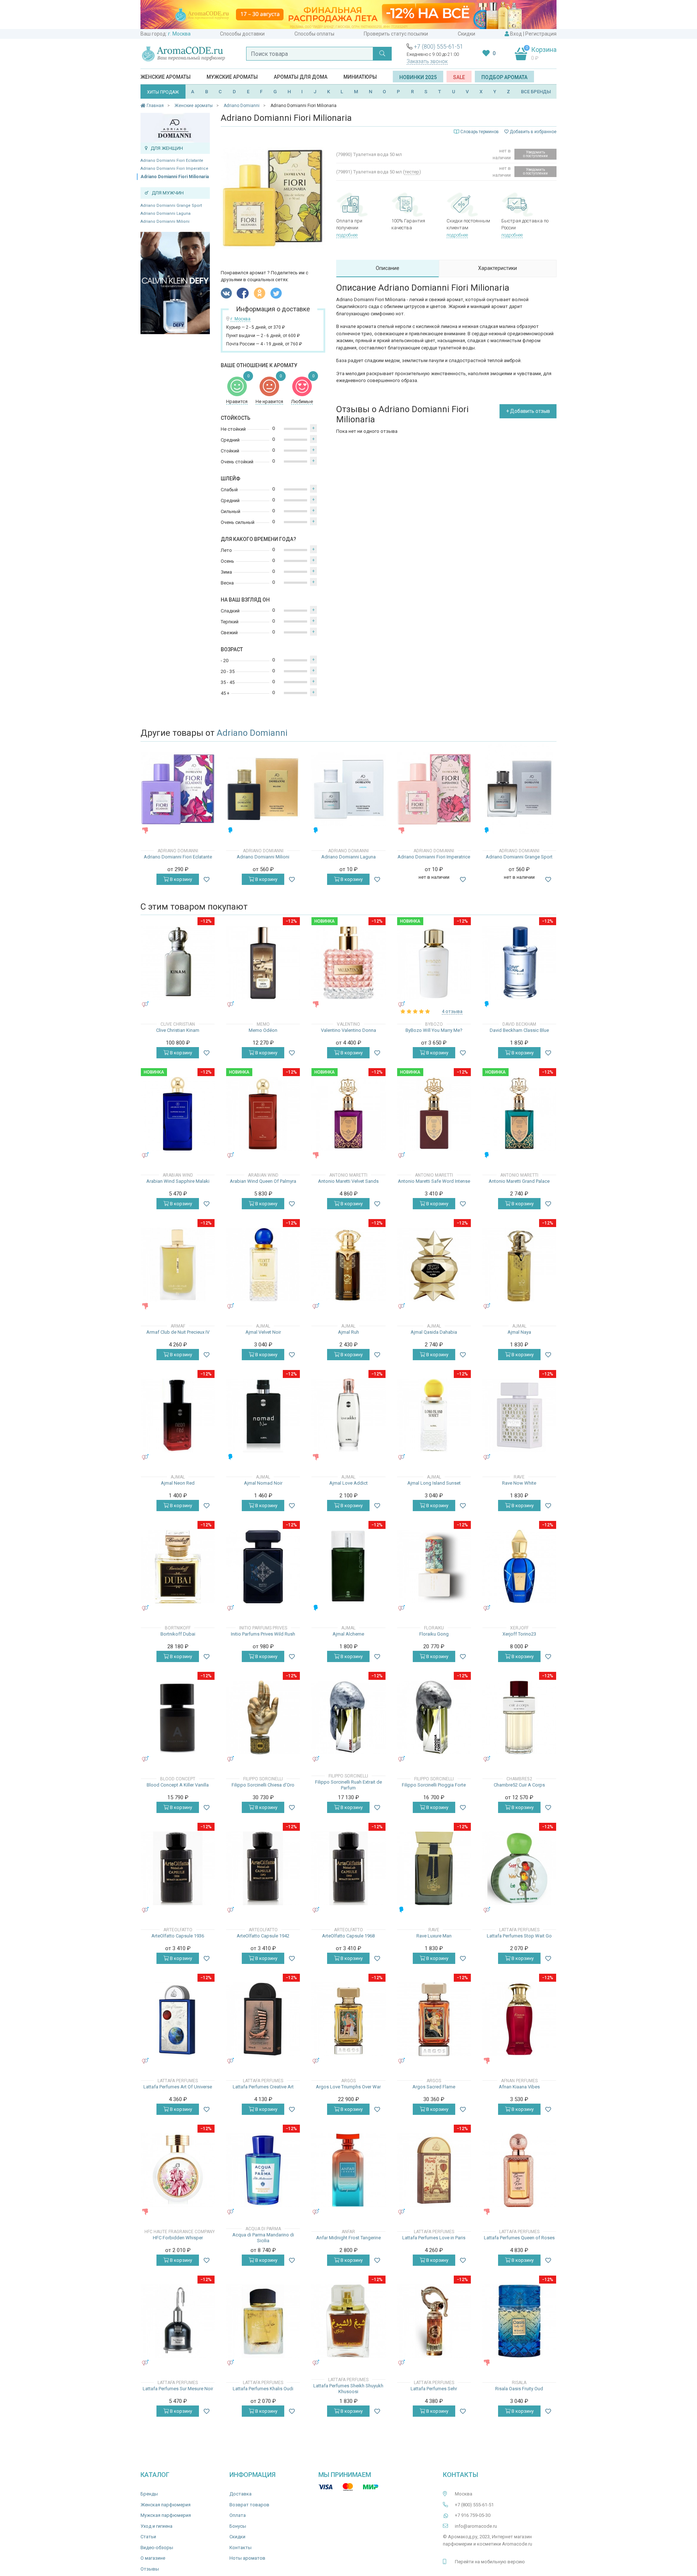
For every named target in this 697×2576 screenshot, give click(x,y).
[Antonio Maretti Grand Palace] (519, 1114)
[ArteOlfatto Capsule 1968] (348, 1868)
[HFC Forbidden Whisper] (178, 2170)
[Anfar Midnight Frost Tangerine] (348, 2170)
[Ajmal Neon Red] (178, 1416)
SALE (459, 77)
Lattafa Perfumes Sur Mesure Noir (178, 2389)
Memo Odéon (263, 1030)
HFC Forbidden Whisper (178, 2238)
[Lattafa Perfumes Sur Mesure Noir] (178, 2321)
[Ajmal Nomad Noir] (263, 1416)
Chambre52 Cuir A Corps (519, 1785)
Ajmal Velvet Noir (263, 1332)
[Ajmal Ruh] (348, 1265)
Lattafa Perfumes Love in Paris (434, 2238)
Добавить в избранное (533, 132)
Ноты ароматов (247, 2558)
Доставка (241, 2494)
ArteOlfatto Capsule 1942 (263, 1936)
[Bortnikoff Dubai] (178, 1566)
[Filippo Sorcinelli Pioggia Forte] (434, 1717)
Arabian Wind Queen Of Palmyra (263, 1181)
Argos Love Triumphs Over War (348, 2087)
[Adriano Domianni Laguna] (348, 789)
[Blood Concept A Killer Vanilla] (178, 1717)
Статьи (148, 2537)
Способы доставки (242, 34)
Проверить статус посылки (396, 34)
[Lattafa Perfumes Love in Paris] (434, 2170)
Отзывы (150, 2569)
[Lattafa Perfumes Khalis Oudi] (263, 2321)
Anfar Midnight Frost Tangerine (348, 2238)
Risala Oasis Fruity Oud (519, 2389)
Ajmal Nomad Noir (263, 1483)
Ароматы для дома (301, 77)
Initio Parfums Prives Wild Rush (263, 1634)
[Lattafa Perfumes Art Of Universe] (178, 2019)
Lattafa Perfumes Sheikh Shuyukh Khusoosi (348, 2389)
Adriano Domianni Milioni (165, 221)
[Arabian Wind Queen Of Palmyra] (263, 1114)
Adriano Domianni (252, 733)
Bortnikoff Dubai (178, 1634)
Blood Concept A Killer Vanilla (178, 1785)
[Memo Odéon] (263, 963)
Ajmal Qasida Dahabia (434, 1332)
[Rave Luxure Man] (434, 1868)
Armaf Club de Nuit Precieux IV (178, 1332)
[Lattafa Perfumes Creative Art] (263, 2019)
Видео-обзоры (157, 2548)
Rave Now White (519, 1483)
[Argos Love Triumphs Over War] (348, 2019)
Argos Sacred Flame (434, 2087)
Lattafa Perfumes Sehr (434, 2389)
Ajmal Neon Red (178, 1483)
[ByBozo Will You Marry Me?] (434, 963)
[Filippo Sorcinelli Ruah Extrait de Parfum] (348, 1717)
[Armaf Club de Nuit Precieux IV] (178, 1265)
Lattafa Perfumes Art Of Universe (178, 2087)
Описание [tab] (388, 268)
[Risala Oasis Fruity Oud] (519, 2321)
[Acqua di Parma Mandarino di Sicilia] (263, 2170)
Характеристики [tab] (498, 268)
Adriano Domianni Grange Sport (171, 206)
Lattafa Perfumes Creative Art (263, 2087)
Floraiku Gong (434, 1634)
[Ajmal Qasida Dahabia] (434, 1265)
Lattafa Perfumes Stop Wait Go (519, 1936)
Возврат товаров (249, 2505)
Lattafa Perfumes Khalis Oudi (263, 2389)
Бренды (149, 2494)
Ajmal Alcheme (348, 1634)
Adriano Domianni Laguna (166, 214)
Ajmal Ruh (348, 1332)
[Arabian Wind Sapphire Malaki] (178, 1114)
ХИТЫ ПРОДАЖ (163, 92)
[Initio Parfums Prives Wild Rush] (263, 1566)
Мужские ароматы (232, 77)
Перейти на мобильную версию (490, 2562)
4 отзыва (452, 1011)
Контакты (241, 2548)
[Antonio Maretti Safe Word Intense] (434, 1114)
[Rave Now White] (519, 1416)
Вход (516, 34)
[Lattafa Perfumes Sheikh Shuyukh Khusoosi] (348, 2321)
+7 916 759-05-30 (473, 2515)
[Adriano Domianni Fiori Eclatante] (178, 789)
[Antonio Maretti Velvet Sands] (348, 1114)
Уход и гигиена (156, 2526)
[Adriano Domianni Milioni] (263, 789)
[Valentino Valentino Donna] (348, 963)
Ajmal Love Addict (348, 1483)
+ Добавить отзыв (528, 411)
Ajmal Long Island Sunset (434, 1483)
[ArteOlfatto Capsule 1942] (263, 1868)
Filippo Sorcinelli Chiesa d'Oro (263, 1785)
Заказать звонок (427, 61)
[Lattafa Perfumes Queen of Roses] (519, 2170)
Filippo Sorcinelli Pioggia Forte (434, 1785)
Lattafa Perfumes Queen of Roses (519, 2238)
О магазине (153, 2558)
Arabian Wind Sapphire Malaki (178, 1181)
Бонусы (238, 2526)
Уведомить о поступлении (535, 154)
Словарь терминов (480, 132)
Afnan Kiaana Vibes (519, 2087)
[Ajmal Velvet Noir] (263, 1265)
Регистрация (541, 34)
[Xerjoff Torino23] (519, 1566)
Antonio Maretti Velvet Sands (348, 1181)
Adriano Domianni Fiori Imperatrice (174, 169)
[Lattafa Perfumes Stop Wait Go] (519, 1868)
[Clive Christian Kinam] (178, 963)
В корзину (180, 879)
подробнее (347, 235)
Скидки (466, 34)
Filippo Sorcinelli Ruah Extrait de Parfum (348, 1785)
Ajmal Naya (519, 1332)
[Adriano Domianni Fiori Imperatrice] (434, 789)
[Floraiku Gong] (434, 1566)
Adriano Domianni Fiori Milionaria (175, 177)
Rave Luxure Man (434, 1936)
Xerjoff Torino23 (519, 1634)
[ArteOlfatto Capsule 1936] (178, 1868)
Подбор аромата (504, 77)
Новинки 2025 (418, 77)
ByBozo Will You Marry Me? (434, 1030)
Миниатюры (360, 77)
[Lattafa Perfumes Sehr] (434, 2321)
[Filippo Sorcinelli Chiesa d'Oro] (263, 1717)
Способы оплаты (314, 34)
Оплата (238, 2515)
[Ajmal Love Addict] (348, 1416)
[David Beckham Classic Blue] (519, 963)
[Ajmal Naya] (519, 1265)
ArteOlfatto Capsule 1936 (178, 1936)
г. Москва (179, 34)
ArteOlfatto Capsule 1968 (348, 1936)
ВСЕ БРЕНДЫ (536, 92)
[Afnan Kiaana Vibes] (519, 2019)
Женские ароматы (166, 77)
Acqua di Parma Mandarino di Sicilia (263, 2238)
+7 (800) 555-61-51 (439, 47)
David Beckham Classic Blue (519, 1030)
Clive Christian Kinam (178, 1030)
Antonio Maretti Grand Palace (519, 1181)
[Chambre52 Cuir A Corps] (519, 1717)
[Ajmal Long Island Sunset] (434, 1416)
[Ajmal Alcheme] (348, 1566)
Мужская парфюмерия (166, 2515)
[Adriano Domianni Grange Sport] (519, 789)
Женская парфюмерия (166, 2505)
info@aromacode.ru (476, 2526)
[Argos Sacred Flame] (434, 2019)
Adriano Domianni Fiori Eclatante (172, 161)
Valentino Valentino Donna (348, 1030)
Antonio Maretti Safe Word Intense (434, 1181)
